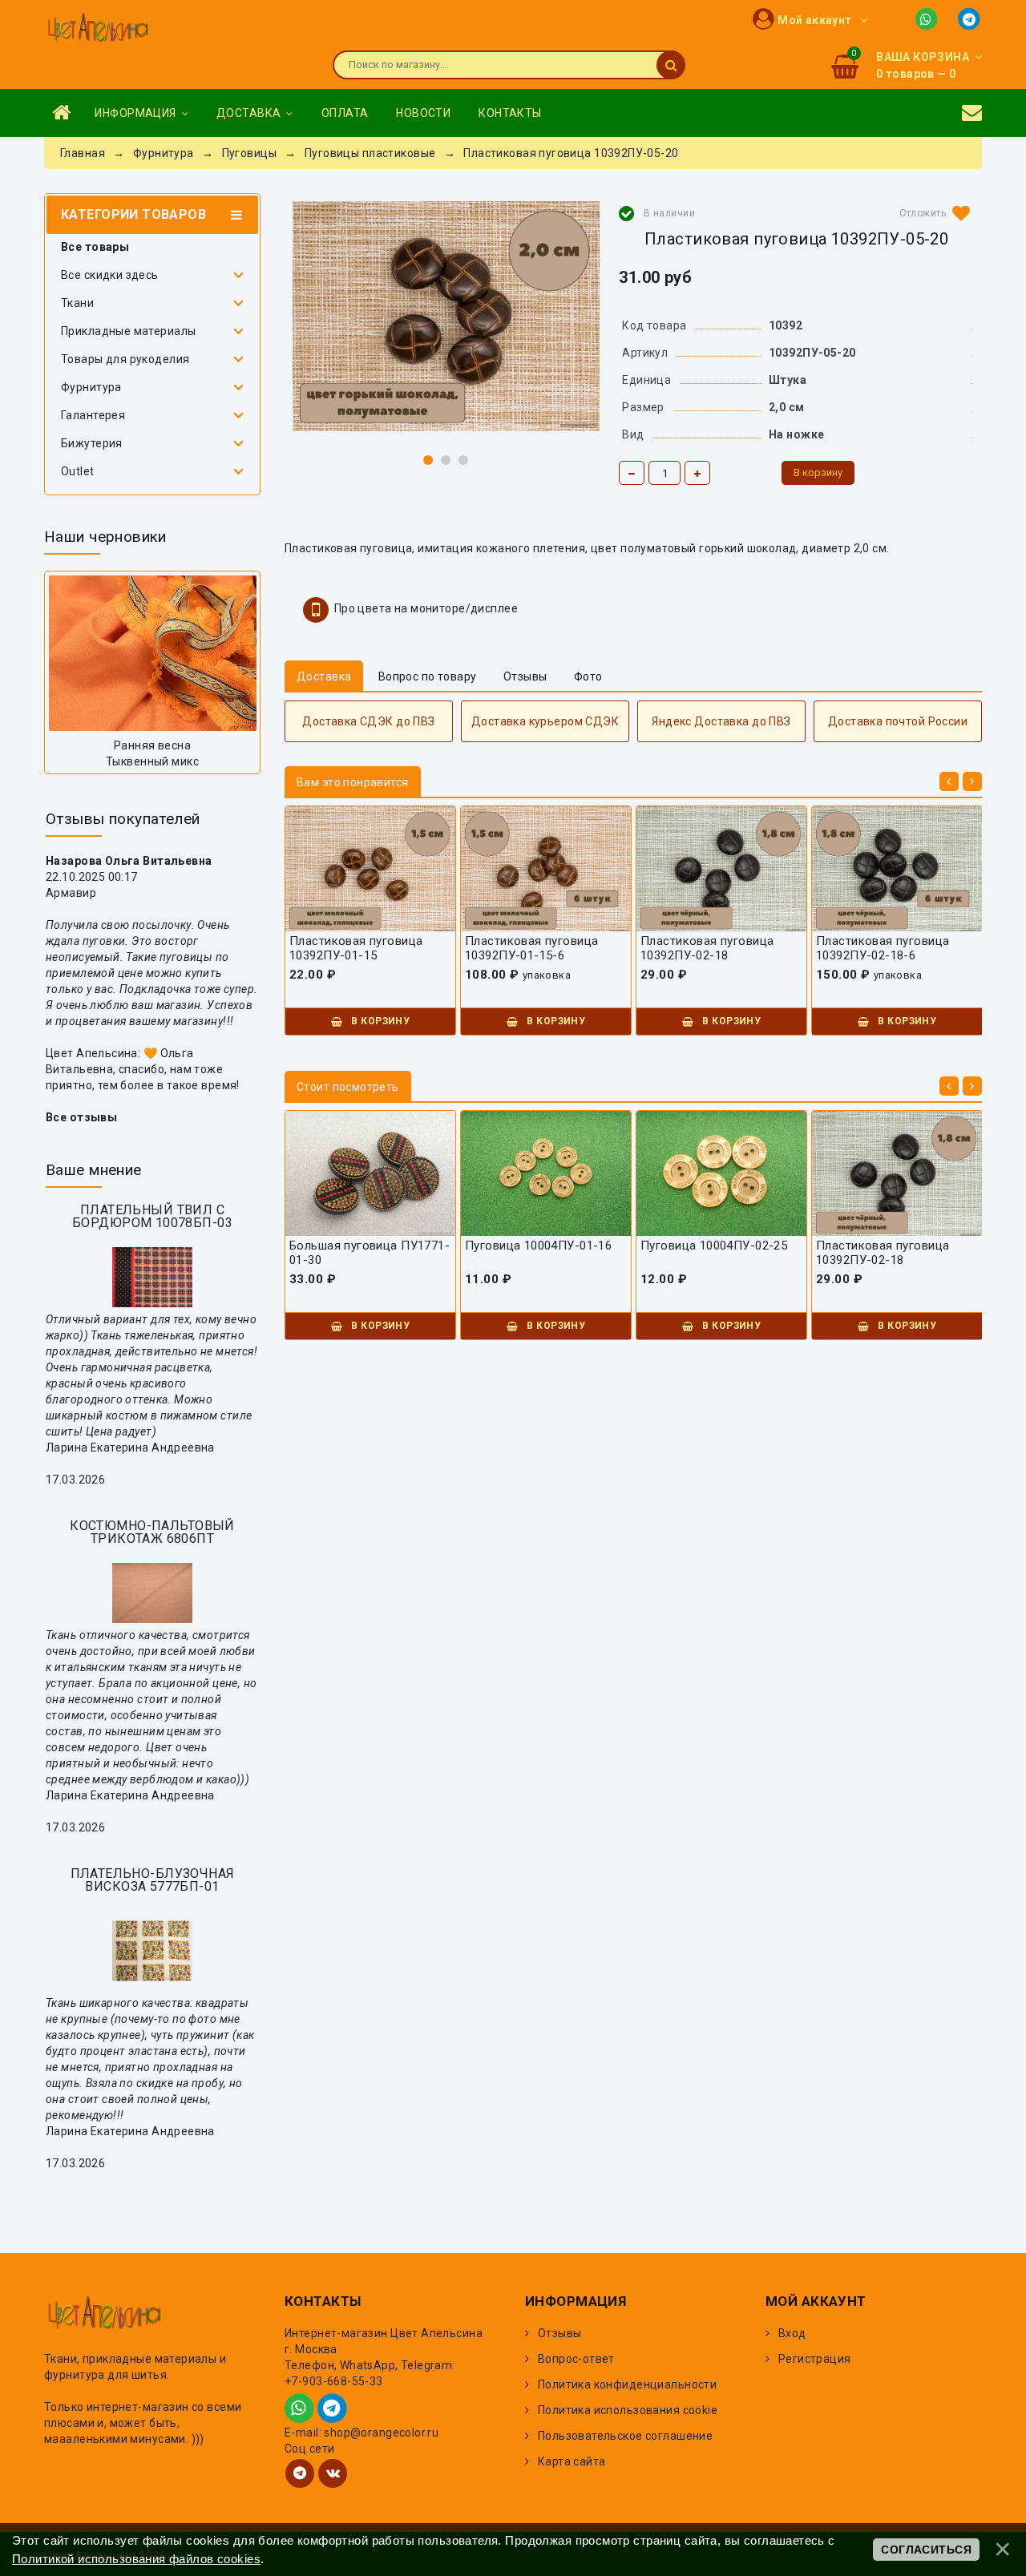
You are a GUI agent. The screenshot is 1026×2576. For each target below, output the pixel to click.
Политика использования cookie (628, 2410)
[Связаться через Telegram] (970, 18)
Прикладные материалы (128, 331)
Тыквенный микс (152, 761)
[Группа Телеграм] (300, 2473)
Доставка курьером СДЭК (545, 721)
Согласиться (926, 2550)
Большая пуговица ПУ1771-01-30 (370, 1253)
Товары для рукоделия (125, 359)
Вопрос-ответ (576, 2359)
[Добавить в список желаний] (931, 213)
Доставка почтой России (898, 721)
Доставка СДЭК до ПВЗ (368, 721)
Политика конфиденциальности (627, 2384)
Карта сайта (572, 2461)
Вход (792, 2333)
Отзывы (560, 2333)
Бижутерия (92, 443)
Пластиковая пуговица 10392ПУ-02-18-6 (883, 948)
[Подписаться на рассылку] (972, 113)
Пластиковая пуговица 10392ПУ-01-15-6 (531, 948)
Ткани (77, 303)
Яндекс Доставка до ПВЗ (721, 721)
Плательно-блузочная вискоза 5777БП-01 (153, 1880)
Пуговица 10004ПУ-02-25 (714, 1246)
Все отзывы (81, 1117)
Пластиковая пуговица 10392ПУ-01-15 (356, 948)
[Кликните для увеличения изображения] (446, 316)
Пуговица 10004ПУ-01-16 (538, 1246)
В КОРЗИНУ (379, 1021)
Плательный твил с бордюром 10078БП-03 (152, 1216)
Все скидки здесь (110, 275)
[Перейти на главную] (98, 29)
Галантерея (93, 415)
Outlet (78, 471)
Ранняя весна (152, 745)
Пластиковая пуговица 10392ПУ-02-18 (707, 948)
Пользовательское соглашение (625, 2436)
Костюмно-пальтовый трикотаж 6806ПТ (152, 1532)
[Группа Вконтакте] (333, 2473)
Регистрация (815, 2359)
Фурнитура (91, 387)
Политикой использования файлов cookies (136, 2559)
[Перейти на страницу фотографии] (152, 653)
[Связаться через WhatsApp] (929, 18)
